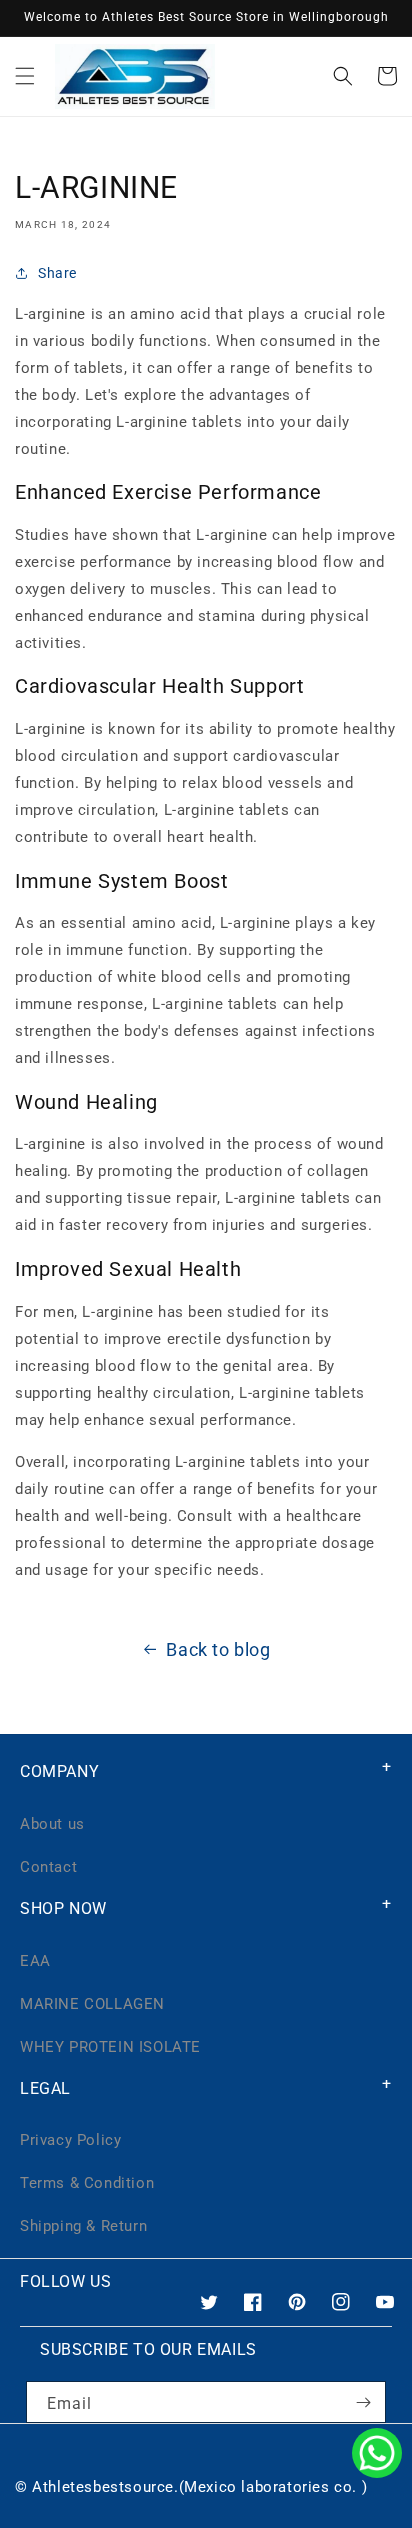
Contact (48, 1867)
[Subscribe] (363, 2402)
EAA (35, 1961)
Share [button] (57, 273)
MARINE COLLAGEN (92, 2004)
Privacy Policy (70, 2140)
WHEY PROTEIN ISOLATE (110, 2047)
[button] (25, 76)
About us (52, 1824)
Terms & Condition (87, 2183)
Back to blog (218, 1649)
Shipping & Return (83, 2226)
